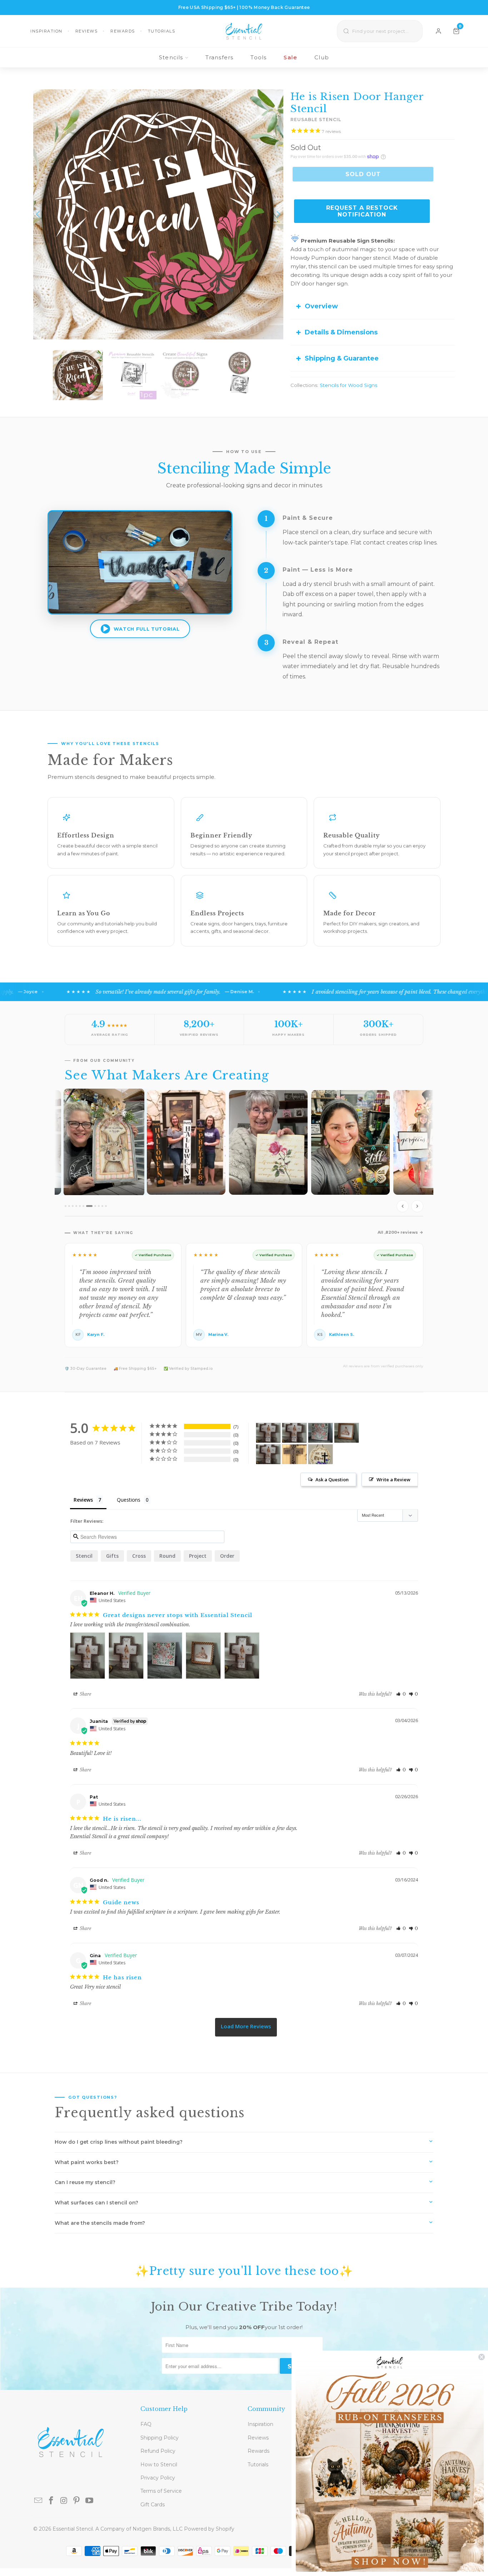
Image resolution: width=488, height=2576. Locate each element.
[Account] (439, 31)
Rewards (123, 31)
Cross (139, 1556)
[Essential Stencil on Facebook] (51, 2501)
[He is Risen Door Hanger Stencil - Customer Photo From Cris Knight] (294, 1454)
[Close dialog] (482, 2357)
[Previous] (39, 214)
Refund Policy (158, 2451)
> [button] (246, 2027)
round (167, 1556)
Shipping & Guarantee (342, 358)
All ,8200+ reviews (398, 1232)
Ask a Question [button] (332, 1480)
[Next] (278, 214)
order (227, 1556)
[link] (390, 2463)
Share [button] (85, 1694)
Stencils (171, 57)
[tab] (66, 1206)
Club (322, 57)
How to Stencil (159, 2465)
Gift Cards (153, 2505)
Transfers (220, 57)
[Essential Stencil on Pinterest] (77, 2501)
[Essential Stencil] (244, 31)
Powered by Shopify (209, 2529)
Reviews (87, 31)
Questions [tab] (129, 1500)
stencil (84, 1556)
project (198, 1556)
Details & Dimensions (341, 332)
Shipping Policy (160, 2438)
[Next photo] (417, 1206)
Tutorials (162, 31)
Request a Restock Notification (362, 211)
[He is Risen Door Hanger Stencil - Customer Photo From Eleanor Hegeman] (268, 1433)
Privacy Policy (158, 2478)
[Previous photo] (403, 1206)
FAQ (146, 2424)
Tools (258, 57)
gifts (112, 1556)
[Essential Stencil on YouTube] (90, 2501)
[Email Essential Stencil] (39, 2501)
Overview (321, 306)
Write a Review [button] (394, 1480)
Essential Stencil (73, 2529)
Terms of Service (161, 2491)
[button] (401, 1694)
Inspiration (46, 31)
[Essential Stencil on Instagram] (64, 2501)
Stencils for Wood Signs (348, 385)
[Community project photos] (244, 1152)
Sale (290, 57)
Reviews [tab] (83, 1500)
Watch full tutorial (146, 629)
